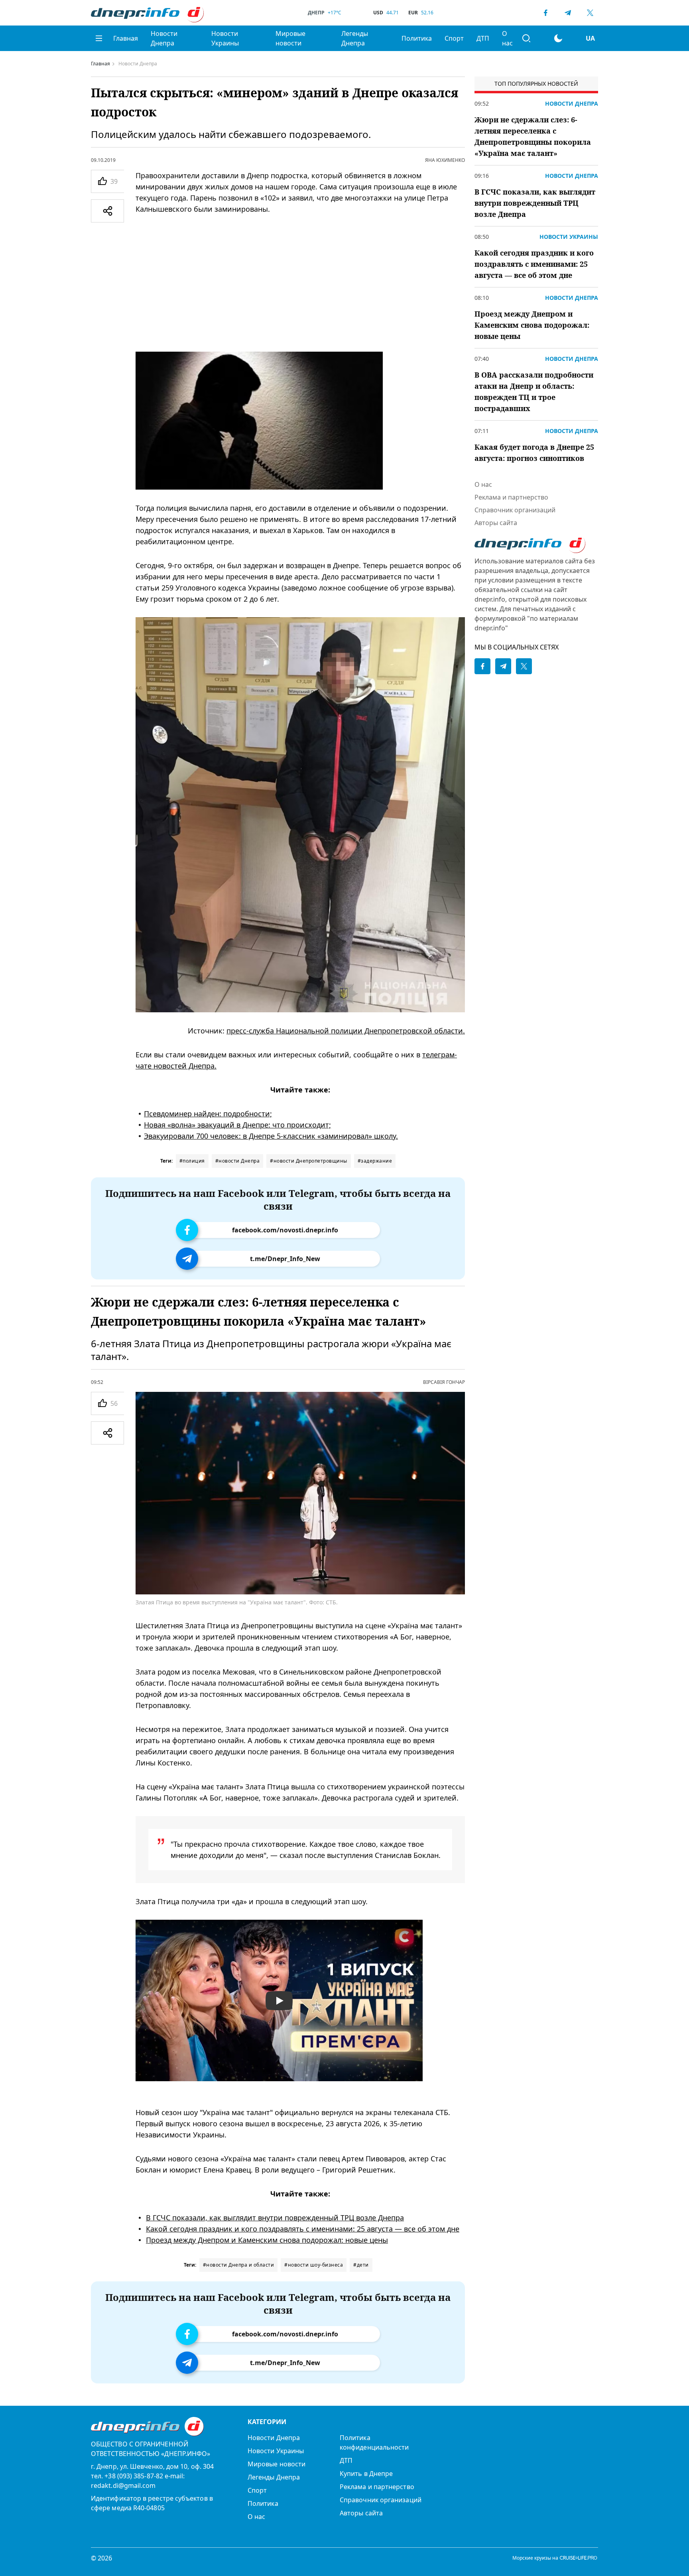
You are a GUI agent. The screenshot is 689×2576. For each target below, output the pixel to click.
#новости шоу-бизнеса (314, 2265)
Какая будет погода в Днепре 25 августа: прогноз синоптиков (534, 453)
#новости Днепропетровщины (309, 1161)
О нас (507, 38)
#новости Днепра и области (239, 2265)
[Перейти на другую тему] (558, 38)
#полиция (192, 1161)
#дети (361, 2265)
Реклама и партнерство (511, 497)
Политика (417, 38)
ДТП (483, 38)
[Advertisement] (300, 283)
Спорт (454, 38)
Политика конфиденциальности (374, 2442)
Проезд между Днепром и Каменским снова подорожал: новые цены (267, 2240)
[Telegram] (568, 13)
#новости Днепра (238, 1161)
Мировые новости (290, 38)
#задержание (375, 1161)
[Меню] (99, 38)
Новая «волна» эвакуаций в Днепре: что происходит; (237, 1125)
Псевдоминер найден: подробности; (208, 1114)
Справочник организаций (515, 510)
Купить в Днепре (366, 2474)
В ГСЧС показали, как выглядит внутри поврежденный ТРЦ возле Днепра (275, 2218)
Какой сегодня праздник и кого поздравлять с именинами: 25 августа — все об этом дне (303, 2229)
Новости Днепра (164, 38)
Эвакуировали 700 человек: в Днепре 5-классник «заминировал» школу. (271, 1136)
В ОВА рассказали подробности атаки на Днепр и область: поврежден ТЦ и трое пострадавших (534, 392)
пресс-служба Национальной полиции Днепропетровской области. (346, 1031)
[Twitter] (590, 13)
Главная (126, 38)
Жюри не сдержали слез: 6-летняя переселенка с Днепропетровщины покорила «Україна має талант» (533, 136)
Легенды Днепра (355, 38)
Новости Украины (225, 38)
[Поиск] (526, 38)
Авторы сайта (496, 523)
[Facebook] (545, 13)
